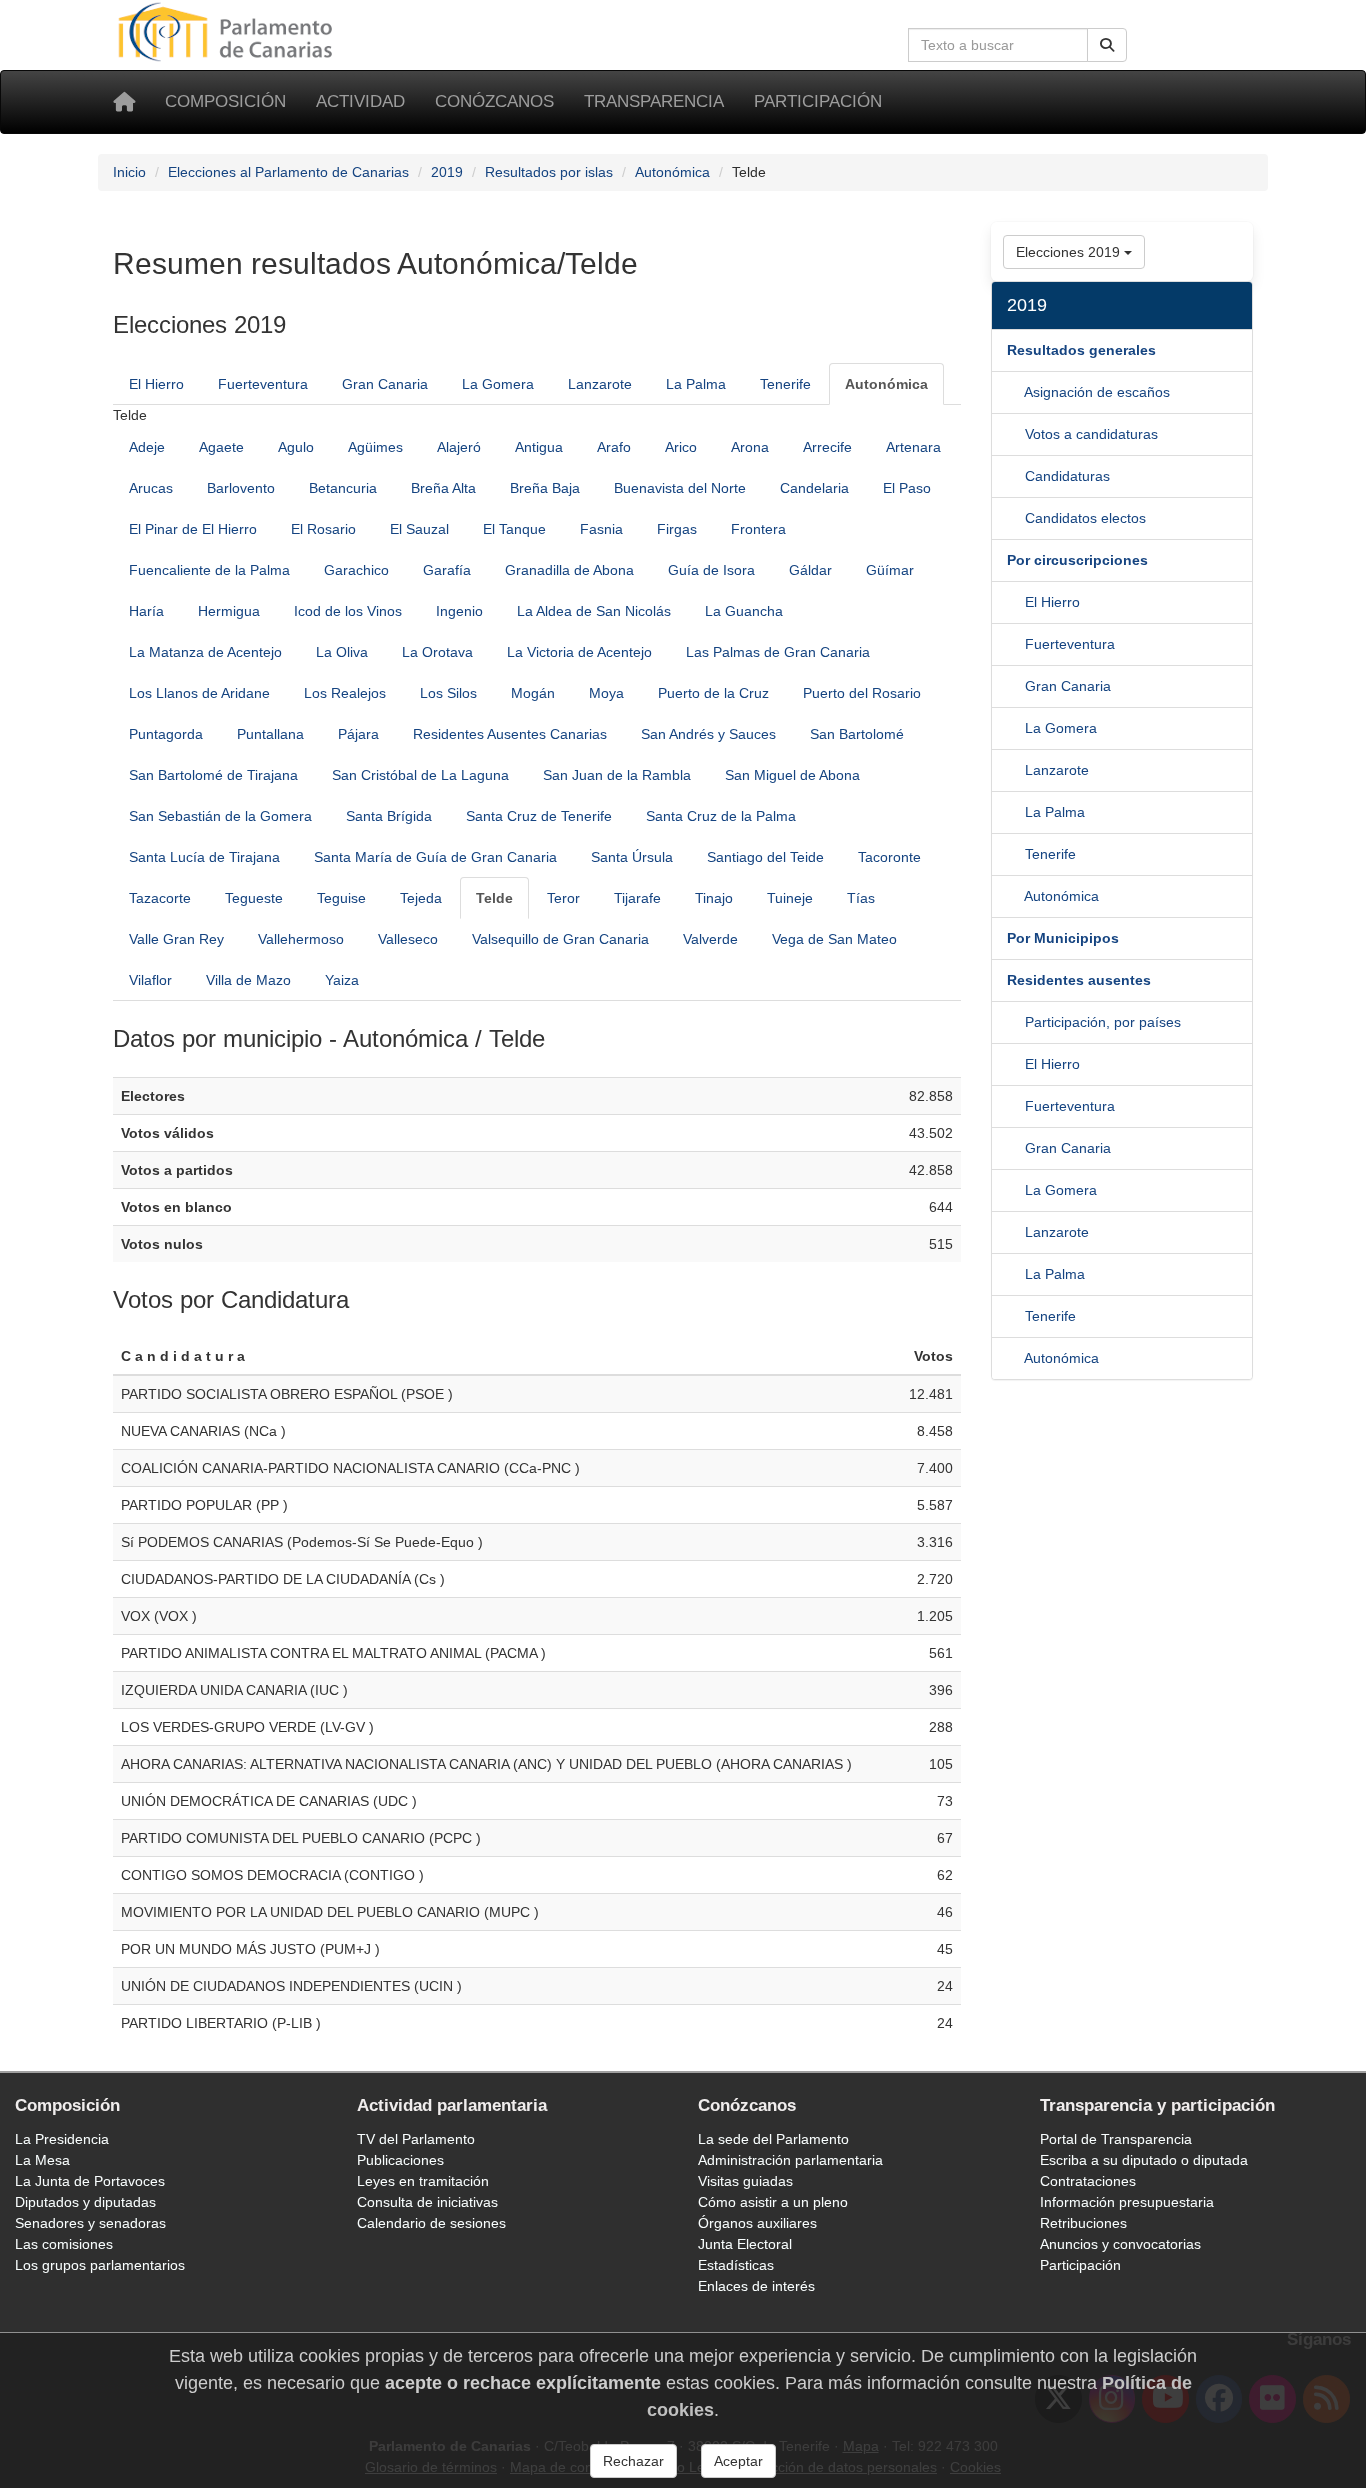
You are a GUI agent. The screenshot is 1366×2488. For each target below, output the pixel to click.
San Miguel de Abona (792, 775)
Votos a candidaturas (1091, 434)
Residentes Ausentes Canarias (510, 734)
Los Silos (448, 693)
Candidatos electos (1085, 518)
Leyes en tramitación (423, 2181)
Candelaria (814, 488)
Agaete (221, 447)
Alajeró (459, 447)
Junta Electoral (745, 2244)
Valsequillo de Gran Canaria (560, 939)
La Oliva (342, 652)
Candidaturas (1067, 476)
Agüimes (375, 447)
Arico (681, 447)
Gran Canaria (385, 384)
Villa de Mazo (248, 980)
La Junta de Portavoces (90, 2181)
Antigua (539, 447)
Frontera (758, 529)
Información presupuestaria (1127, 2202)
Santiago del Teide (765, 857)
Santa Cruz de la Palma (721, 816)
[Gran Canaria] (1016, 728)
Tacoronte (889, 857)
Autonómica (672, 172)
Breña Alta (443, 488)
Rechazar (633, 2461)
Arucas (151, 488)
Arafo (614, 447)
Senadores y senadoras (90, 2223)
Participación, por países (1103, 1022)
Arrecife (827, 447)
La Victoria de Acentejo (579, 652)
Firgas (677, 529)
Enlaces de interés (756, 2286)
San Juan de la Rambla (617, 775)
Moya (606, 693)
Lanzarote (600, 384)
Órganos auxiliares (757, 2223)
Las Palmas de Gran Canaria (778, 652)
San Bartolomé (857, 734)
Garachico (356, 570)
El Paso (907, 488)
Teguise (341, 898)
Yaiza (342, 980)
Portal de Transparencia (1116, 2139)
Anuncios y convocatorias (1120, 2244)
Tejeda (421, 898)
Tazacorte (160, 898)
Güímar (890, 570)
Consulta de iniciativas (427, 2202)
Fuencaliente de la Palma (209, 570)
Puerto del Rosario (862, 693)
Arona (750, 447)
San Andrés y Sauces (708, 734)
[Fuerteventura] (1016, 686)
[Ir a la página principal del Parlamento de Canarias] (228, 31)
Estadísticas (736, 2265)
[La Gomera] (1016, 770)
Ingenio (459, 611)
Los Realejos (345, 693)
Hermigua (229, 611)
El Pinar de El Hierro (193, 529)
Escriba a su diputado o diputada (1144, 2160)
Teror (563, 898)
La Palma (696, 384)
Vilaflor (150, 980)
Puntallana (270, 734)
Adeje (147, 447)
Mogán (533, 693)
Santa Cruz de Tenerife (539, 816)
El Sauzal (419, 529)
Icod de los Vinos (348, 611)
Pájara (358, 734)
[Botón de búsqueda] (1107, 45)
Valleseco (408, 939)
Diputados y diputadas (85, 2202)
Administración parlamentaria (790, 2160)
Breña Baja (545, 488)
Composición (225, 101)
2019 (447, 172)
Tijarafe (637, 898)
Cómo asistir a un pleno (773, 2202)
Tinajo (714, 898)
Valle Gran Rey (176, 939)
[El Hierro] (1016, 644)
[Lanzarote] (1016, 812)
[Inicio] (124, 102)
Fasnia (601, 529)
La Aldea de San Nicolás (594, 611)
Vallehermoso (301, 939)
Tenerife (785, 384)
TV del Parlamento (416, 2139)
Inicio (129, 172)
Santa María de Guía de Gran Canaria (435, 857)
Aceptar (738, 2461)
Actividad (360, 101)
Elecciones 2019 (1070, 252)
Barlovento (241, 488)
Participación (818, 101)
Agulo (296, 447)
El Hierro (156, 384)
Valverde (710, 939)
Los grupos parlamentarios (100, 2265)
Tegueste (254, 898)
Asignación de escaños (1097, 392)
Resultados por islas (549, 172)
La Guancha (744, 611)
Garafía (447, 570)
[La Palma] (1016, 854)
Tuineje (790, 898)
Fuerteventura (263, 384)
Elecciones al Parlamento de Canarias (288, 172)
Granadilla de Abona (569, 570)
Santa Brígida (389, 816)
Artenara (913, 447)
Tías (861, 898)
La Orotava (437, 652)
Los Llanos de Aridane (199, 693)
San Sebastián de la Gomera (220, 816)
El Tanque (514, 529)
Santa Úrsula (632, 857)
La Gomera (498, 384)
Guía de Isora (711, 570)
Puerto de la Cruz (713, 693)
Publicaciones (400, 2160)
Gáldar (810, 570)
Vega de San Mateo (834, 939)
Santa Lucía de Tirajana (204, 857)
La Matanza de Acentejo (205, 652)
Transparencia (654, 101)
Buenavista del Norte (680, 488)
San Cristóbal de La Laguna (420, 775)
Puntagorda (166, 734)
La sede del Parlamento (773, 2139)
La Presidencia (62, 2139)
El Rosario (323, 529)
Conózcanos (494, 101)
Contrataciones (1088, 2181)
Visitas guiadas (745, 2181)
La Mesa (42, 2160)
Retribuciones (1083, 2223)
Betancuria (343, 488)
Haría (146, 611)
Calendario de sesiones (431, 2223)
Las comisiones (64, 2244)
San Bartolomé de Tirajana (213, 775)
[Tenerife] (1015, 896)
